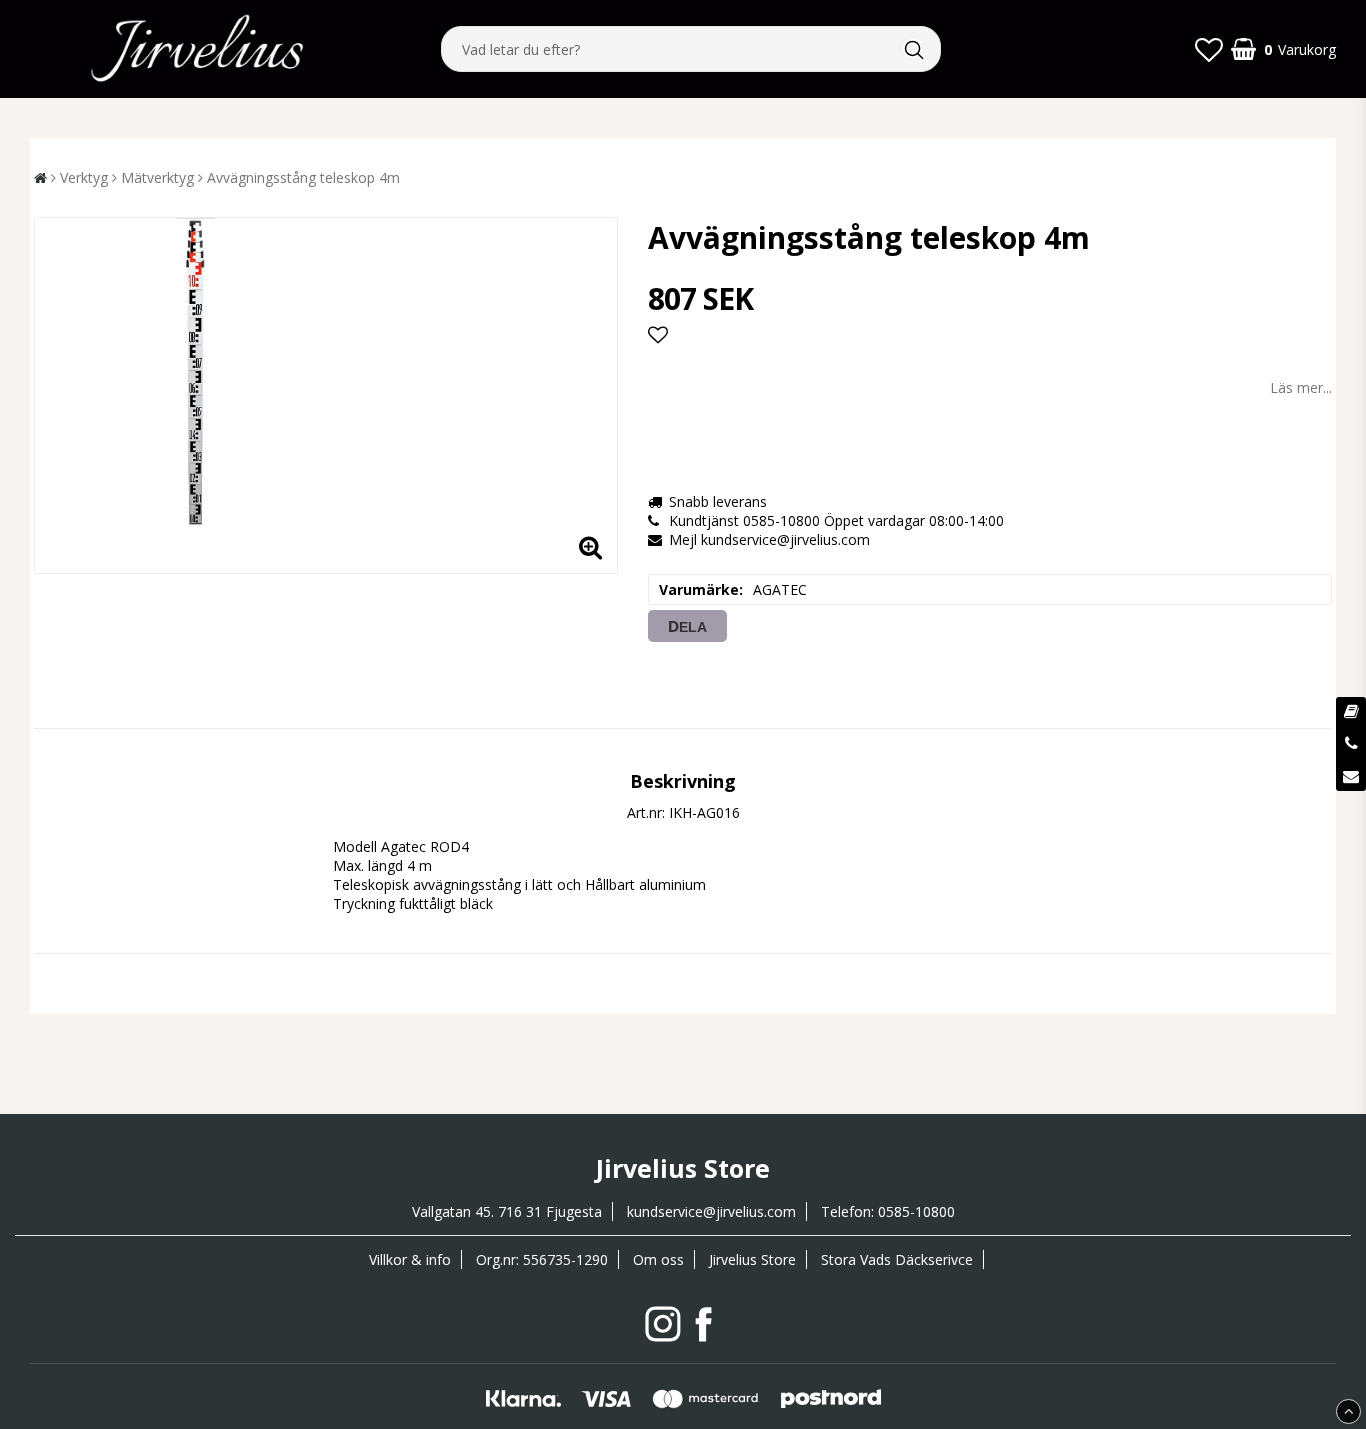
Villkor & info (410, 1259)
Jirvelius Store (752, 1259)
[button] (1209, 49)
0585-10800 (916, 1211)
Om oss (658, 1259)
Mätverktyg (157, 177)
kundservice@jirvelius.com (711, 1211)
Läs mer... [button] (1301, 387)
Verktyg (84, 177)
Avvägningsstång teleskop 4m (303, 177)
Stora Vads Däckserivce (897, 1259)
